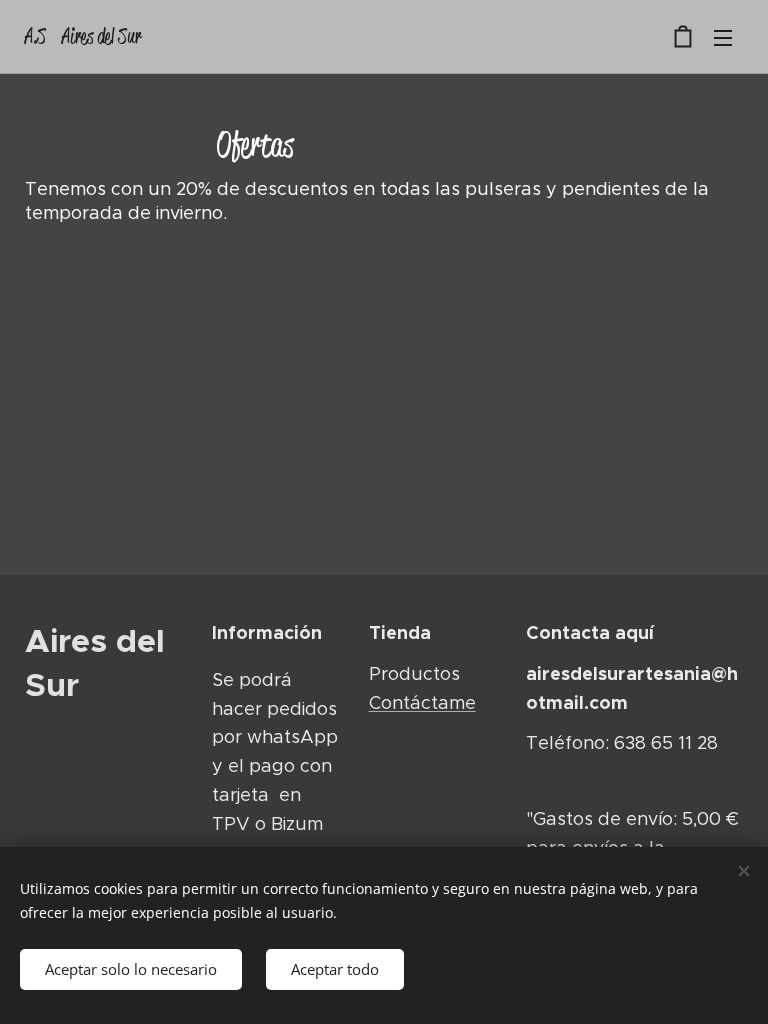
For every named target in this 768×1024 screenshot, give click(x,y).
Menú (723, 37)
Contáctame (422, 703)
